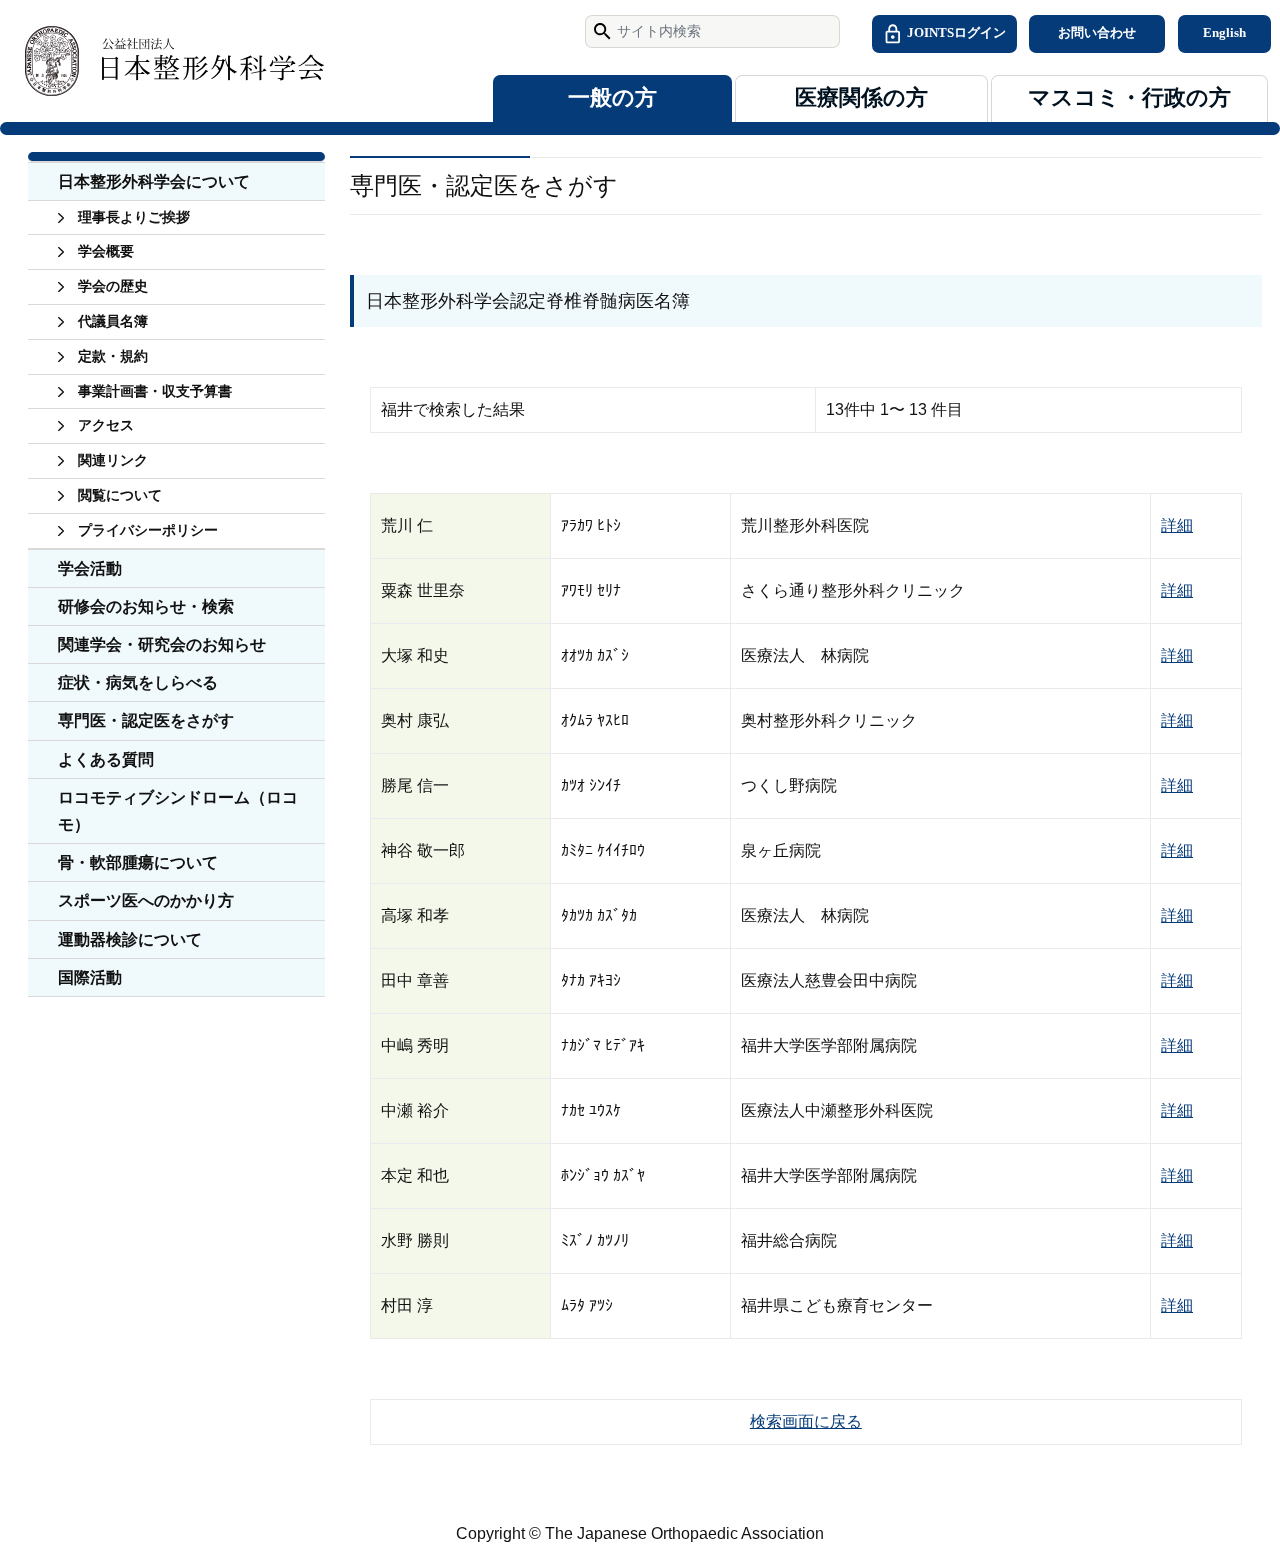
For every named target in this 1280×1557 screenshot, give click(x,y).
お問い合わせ (1097, 33)
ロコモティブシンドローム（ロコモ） (178, 811)
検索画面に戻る (806, 1421)
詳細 (1177, 525)
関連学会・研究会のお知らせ (162, 644)
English (1224, 33)
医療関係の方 (861, 98)
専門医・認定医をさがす (146, 720)
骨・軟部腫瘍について (138, 862)
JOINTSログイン (955, 33)
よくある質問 (106, 759)
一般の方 (612, 98)
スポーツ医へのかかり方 (146, 900)
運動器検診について (130, 939)
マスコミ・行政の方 (1129, 98)
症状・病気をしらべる (138, 682)
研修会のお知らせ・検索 (146, 606)
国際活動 (90, 977)
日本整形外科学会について (154, 181)
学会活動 (90, 568)
